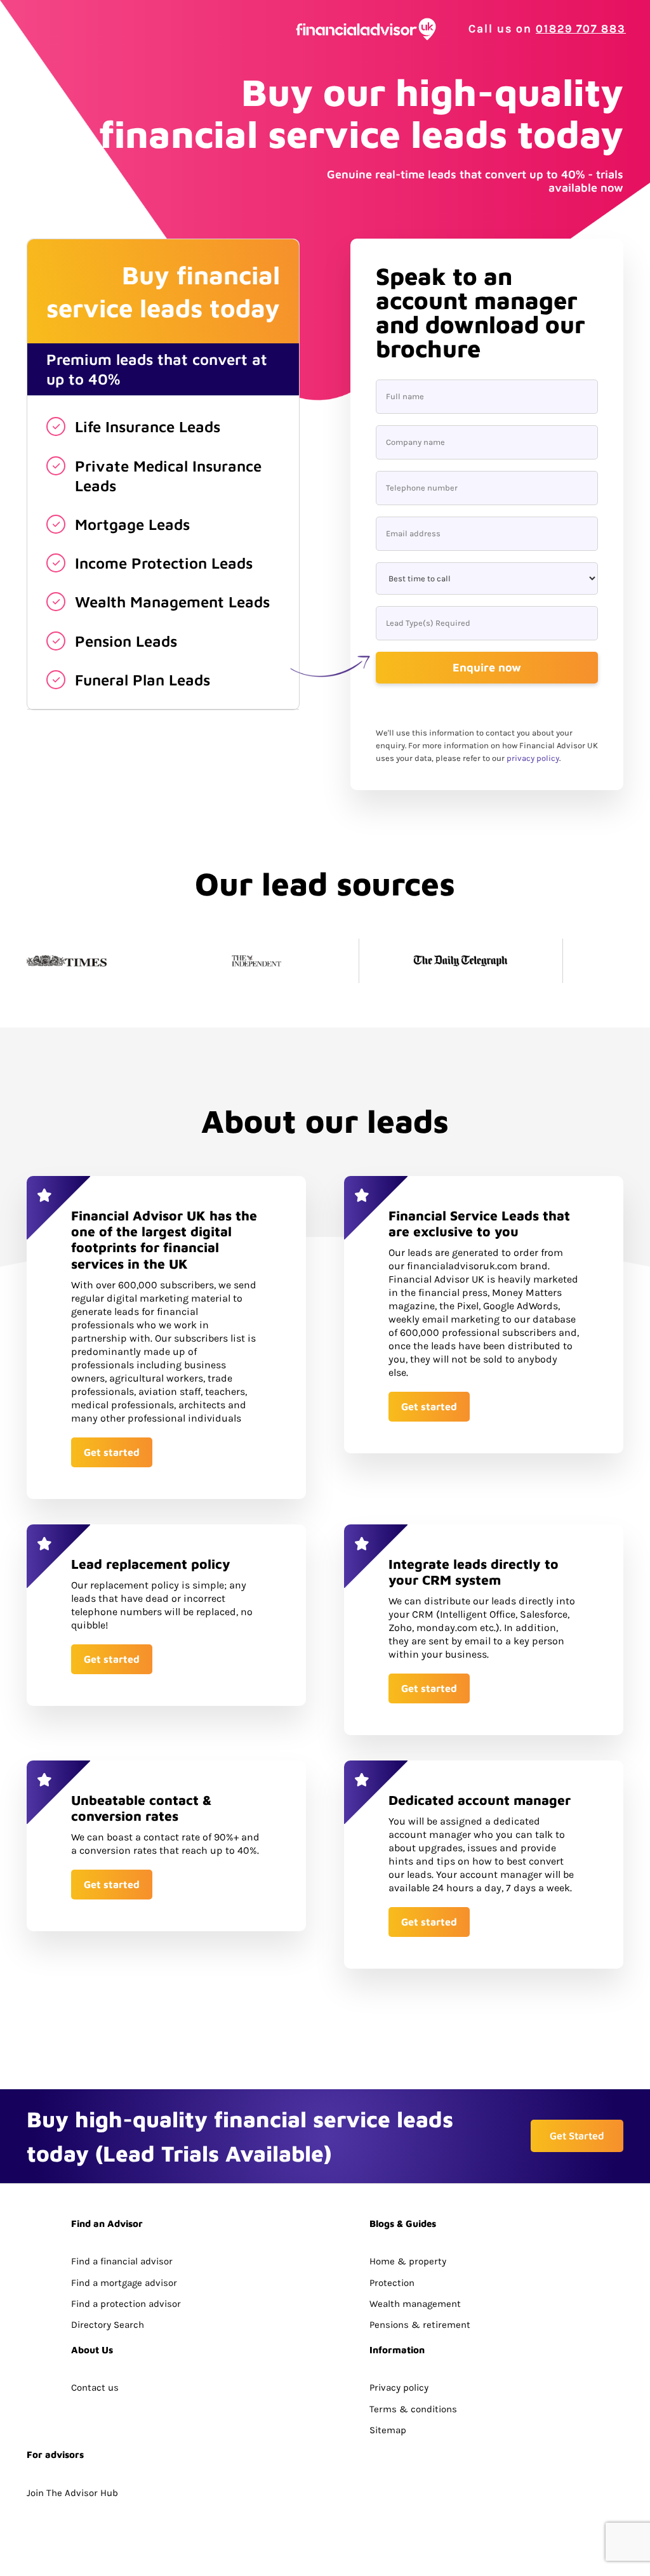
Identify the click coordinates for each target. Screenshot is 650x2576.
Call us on (547, 29)
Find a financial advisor (122, 2261)
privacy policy (533, 758)
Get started (112, 1452)
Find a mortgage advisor (124, 2283)
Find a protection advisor (126, 2304)
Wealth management (415, 2304)
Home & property (408, 2261)
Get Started (577, 2136)
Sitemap (388, 2430)
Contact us (95, 2388)
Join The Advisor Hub (72, 2493)
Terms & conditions (413, 2409)
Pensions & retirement (420, 2325)
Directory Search (108, 2325)
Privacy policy (399, 2388)
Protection (392, 2283)
